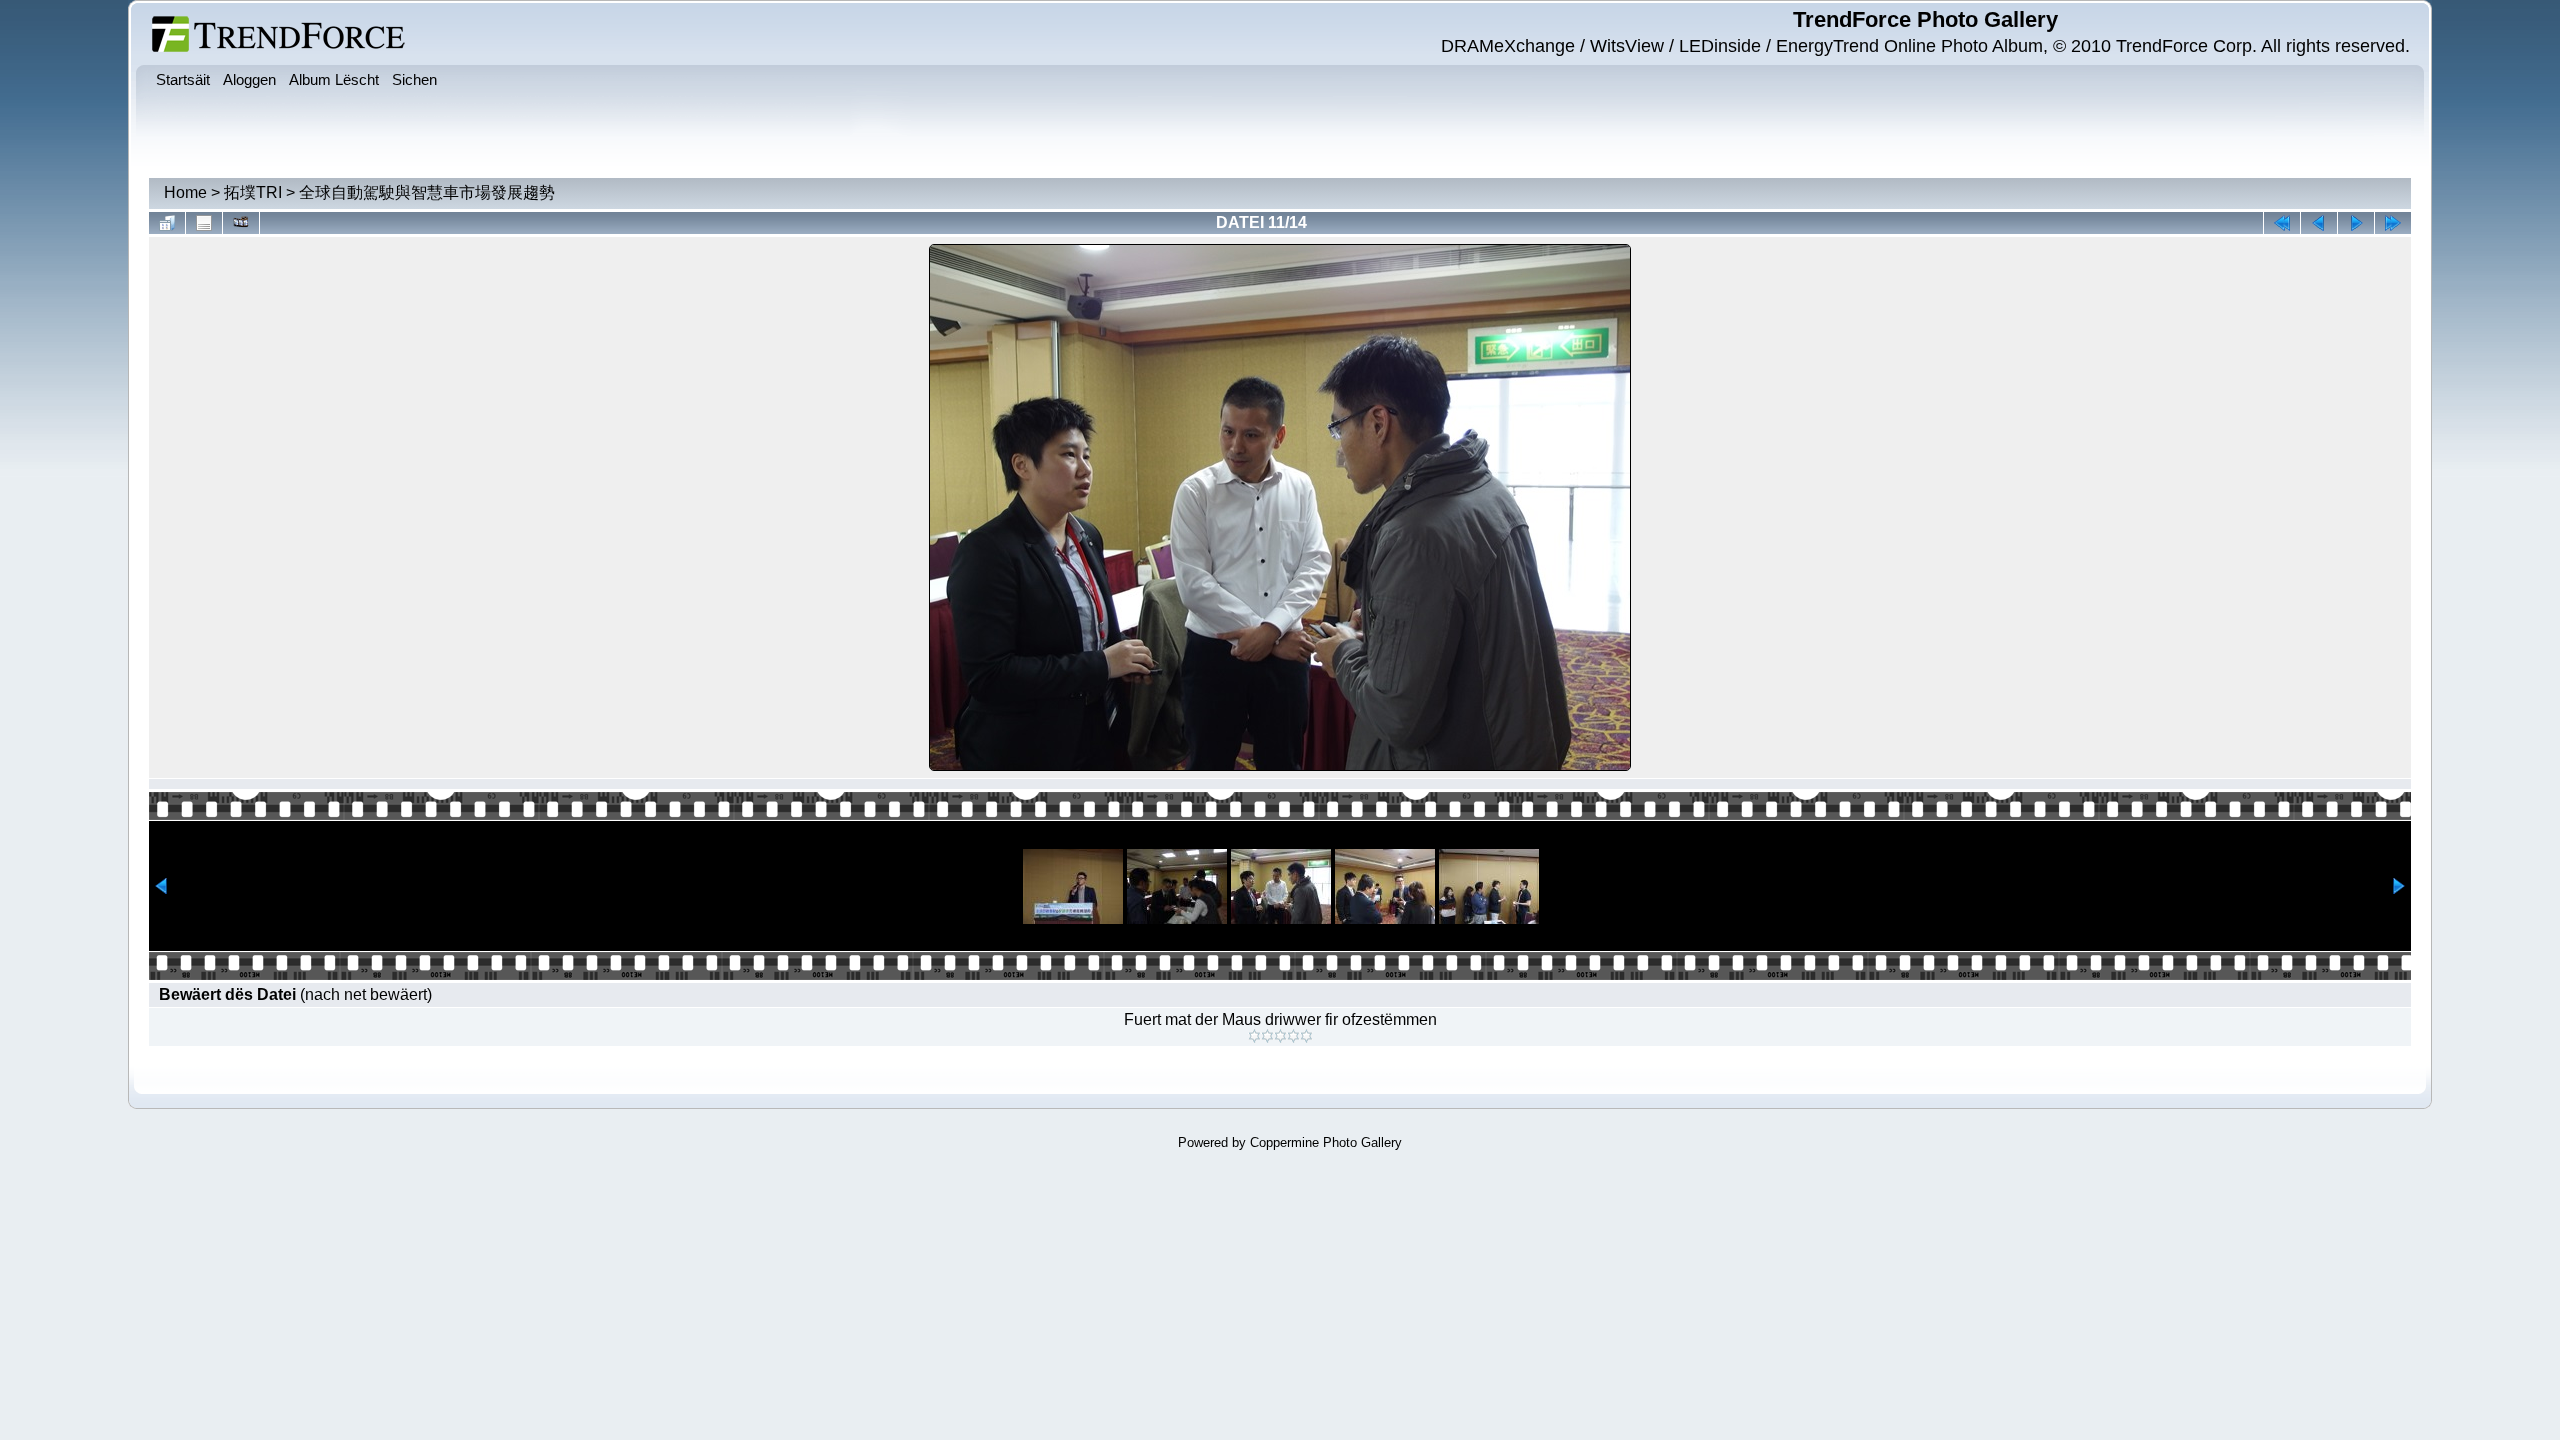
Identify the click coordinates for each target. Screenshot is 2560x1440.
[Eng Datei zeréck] (2356, 223)
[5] (1306, 1036)
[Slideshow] (241, 223)
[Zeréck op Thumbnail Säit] (167, 223)
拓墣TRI (253, 192)
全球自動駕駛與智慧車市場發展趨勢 (427, 192)
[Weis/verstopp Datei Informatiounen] (204, 223)
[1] (1254, 1036)
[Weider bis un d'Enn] (2393, 223)
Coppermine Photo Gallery (1326, 1142)
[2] (1267, 1036)
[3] (1280, 1036)
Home (185, 192)
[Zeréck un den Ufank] (2282, 223)
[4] (1293, 1036)
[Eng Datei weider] (2319, 223)
